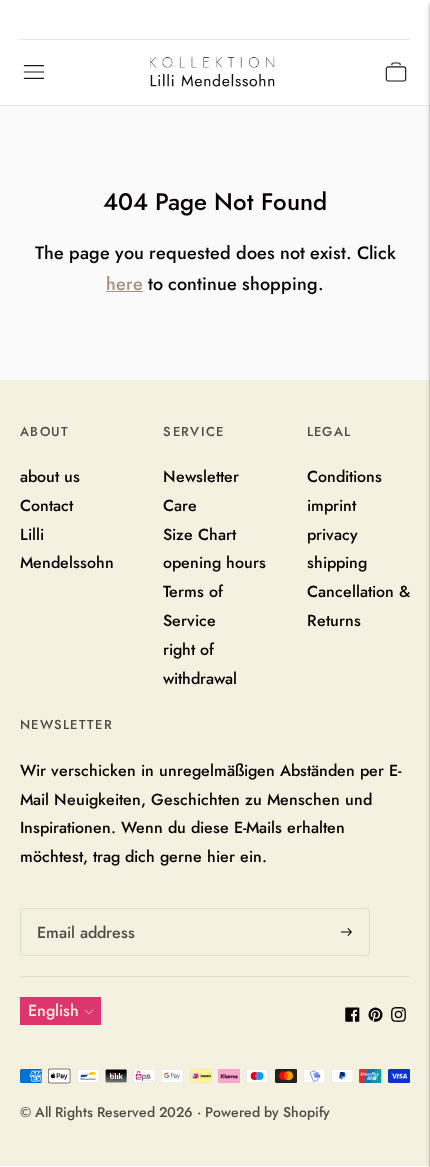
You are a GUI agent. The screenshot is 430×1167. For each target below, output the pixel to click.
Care (180, 505)
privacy (332, 534)
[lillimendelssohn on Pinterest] (375, 1016)
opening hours (214, 562)
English (53, 1010)
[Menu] (34, 72)
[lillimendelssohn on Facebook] (352, 1016)
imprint (331, 505)
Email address (82, 909)
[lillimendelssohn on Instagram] (398, 1016)
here (124, 284)
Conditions (344, 476)
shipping (337, 562)
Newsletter (201, 476)
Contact (46, 505)
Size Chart (199, 534)
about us (50, 476)
